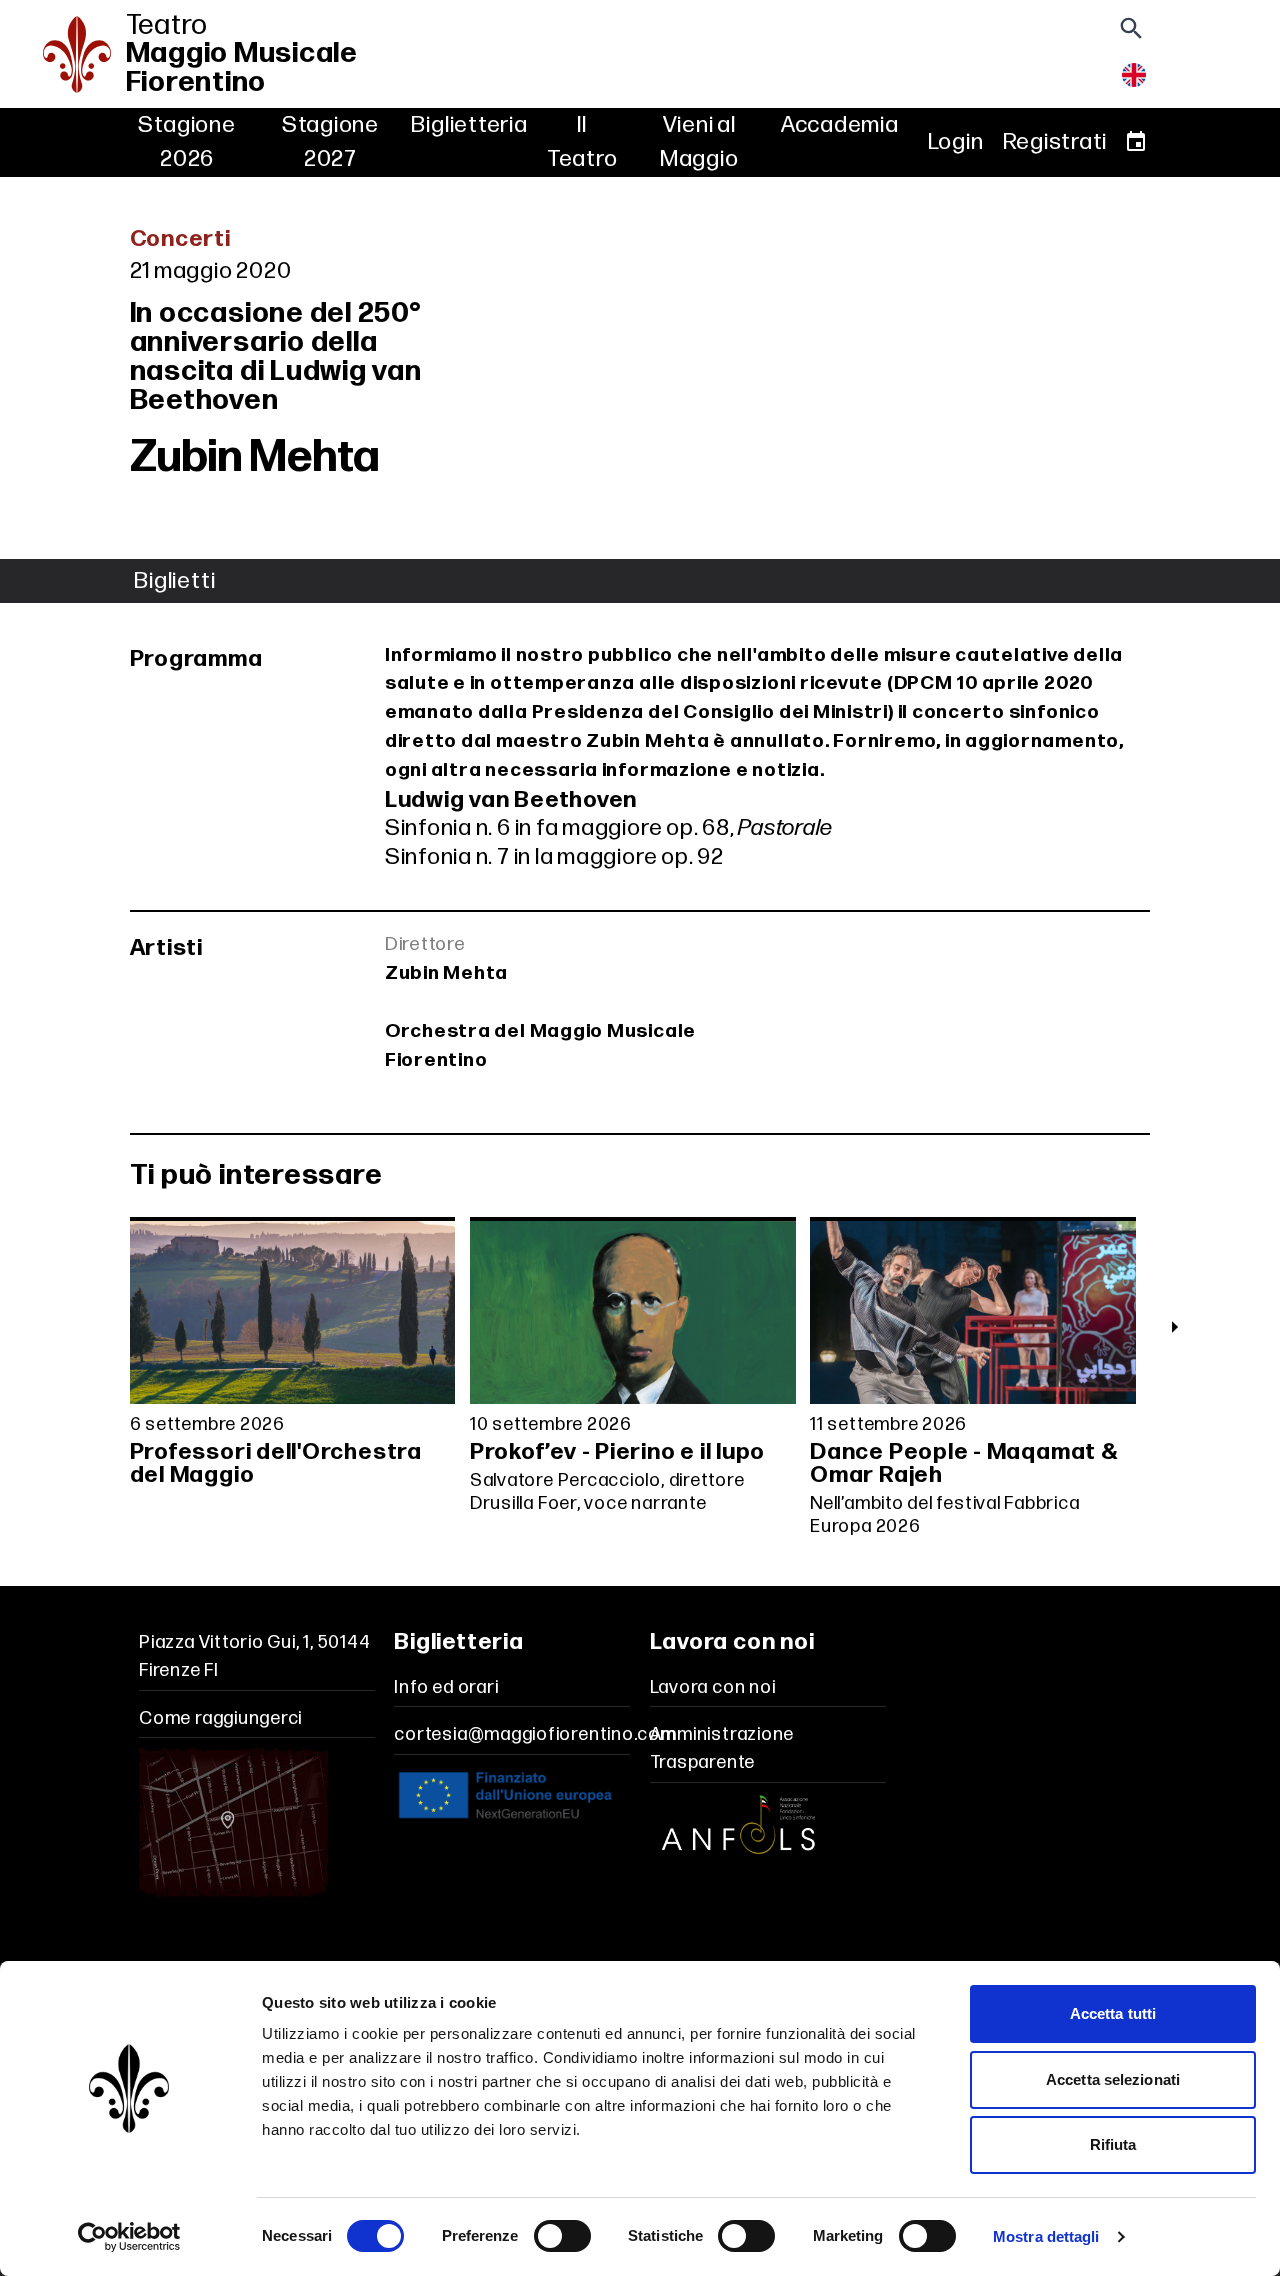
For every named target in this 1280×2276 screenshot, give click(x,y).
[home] (72, 55)
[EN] (1134, 80)
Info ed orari (446, 1687)
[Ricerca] (1131, 34)
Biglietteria (469, 125)
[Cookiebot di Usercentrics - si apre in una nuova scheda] (129, 2237)
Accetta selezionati (1113, 2079)
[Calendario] (1136, 142)
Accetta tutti (1113, 2013)
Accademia (840, 125)
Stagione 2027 (330, 142)
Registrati (1055, 142)
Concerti (180, 239)
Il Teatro (582, 142)
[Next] (1174, 1327)
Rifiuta (1113, 2144)
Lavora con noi (713, 1687)
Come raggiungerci (220, 1718)
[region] (640, 1382)
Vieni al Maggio (699, 142)
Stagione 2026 (186, 142)
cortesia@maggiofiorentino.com (534, 1734)
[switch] (562, 2236)
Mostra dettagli (1046, 2236)
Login (956, 142)
